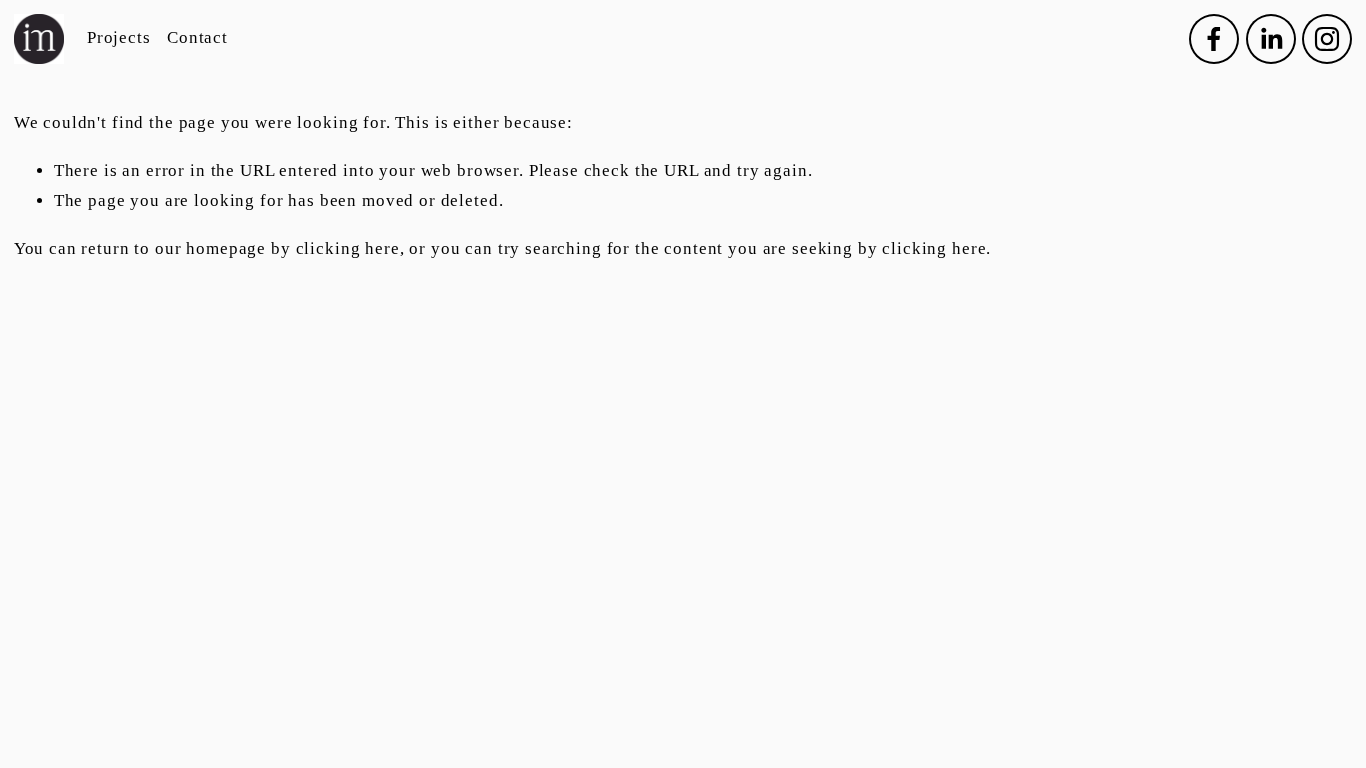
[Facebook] (1214, 39)
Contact (197, 37)
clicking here (348, 248)
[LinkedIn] (1271, 39)
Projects (119, 37)
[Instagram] (1327, 39)
